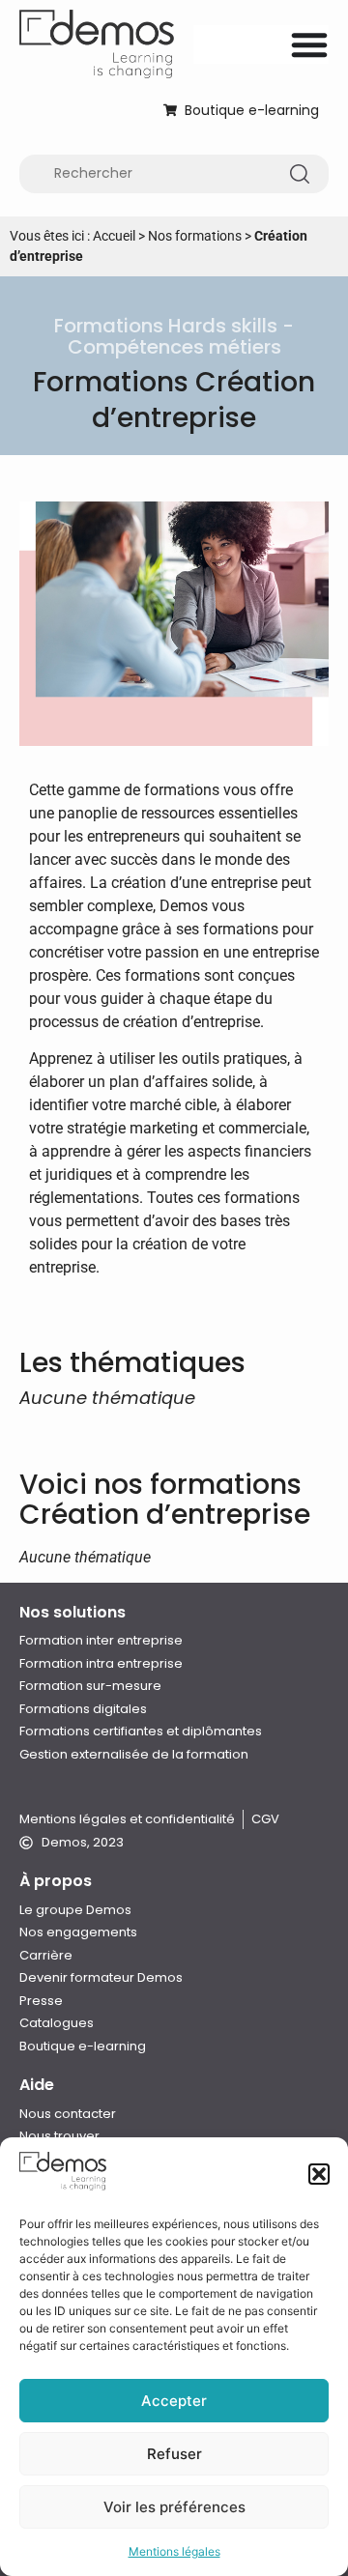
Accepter (174, 2401)
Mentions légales (174, 2551)
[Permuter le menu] (309, 44)
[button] (319, 2174)
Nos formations (195, 236)
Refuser (174, 2454)
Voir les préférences (174, 2507)
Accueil (114, 236)
